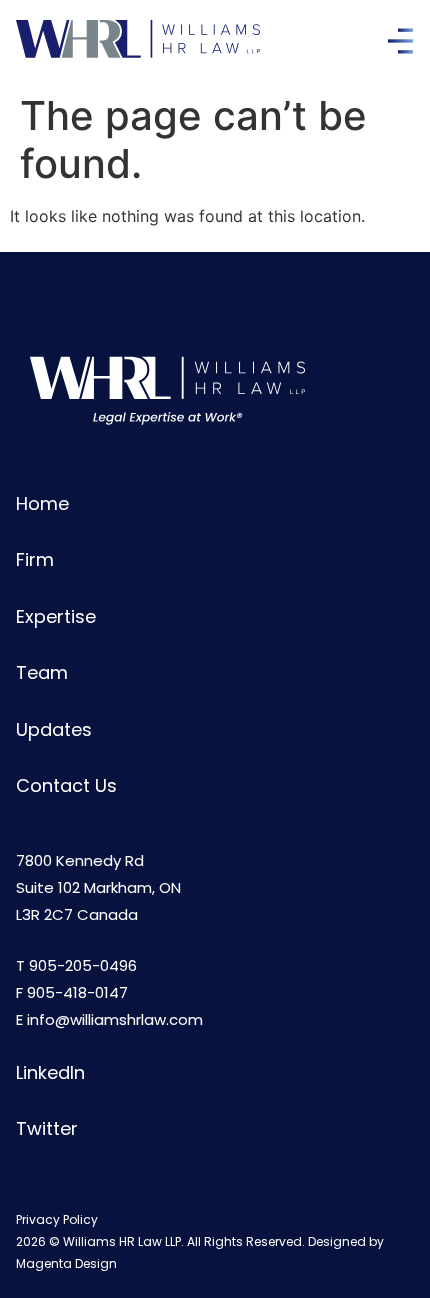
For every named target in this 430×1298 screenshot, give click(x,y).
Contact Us (66, 785)
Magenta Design (66, 1263)
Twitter (47, 1128)
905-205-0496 (83, 965)
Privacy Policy (57, 1219)
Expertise (56, 616)
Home (42, 503)
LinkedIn (50, 1072)
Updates (54, 729)
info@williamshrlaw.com (115, 1019)
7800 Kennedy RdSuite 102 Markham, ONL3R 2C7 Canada (98, 887)
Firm (35, 559)
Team (42, 672)
